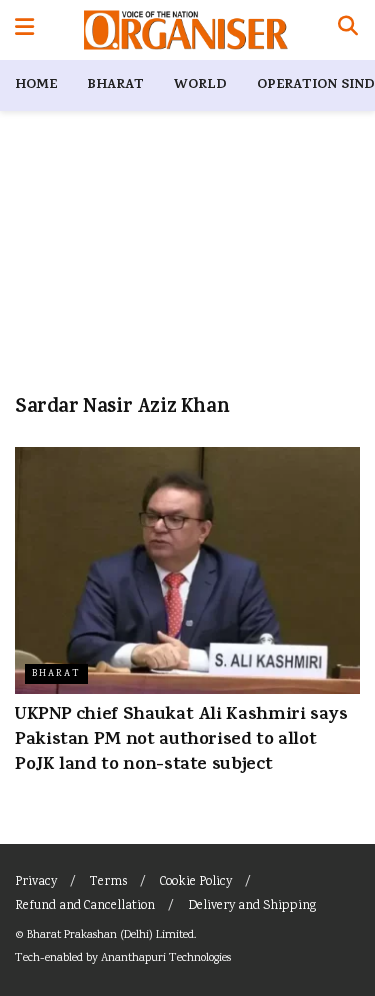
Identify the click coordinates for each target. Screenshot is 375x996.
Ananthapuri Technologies (166, 958)
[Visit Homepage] (185, 30)
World (200, 85)
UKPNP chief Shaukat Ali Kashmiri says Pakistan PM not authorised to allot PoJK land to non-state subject (181, 741)
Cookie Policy (196, 882)
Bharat (115, 85)
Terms (108, 882)
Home (36, 85)
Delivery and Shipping (252, 906)
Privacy (36, 882)
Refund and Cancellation (85, 906)
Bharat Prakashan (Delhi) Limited (110, 935)
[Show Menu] (24, 30)
